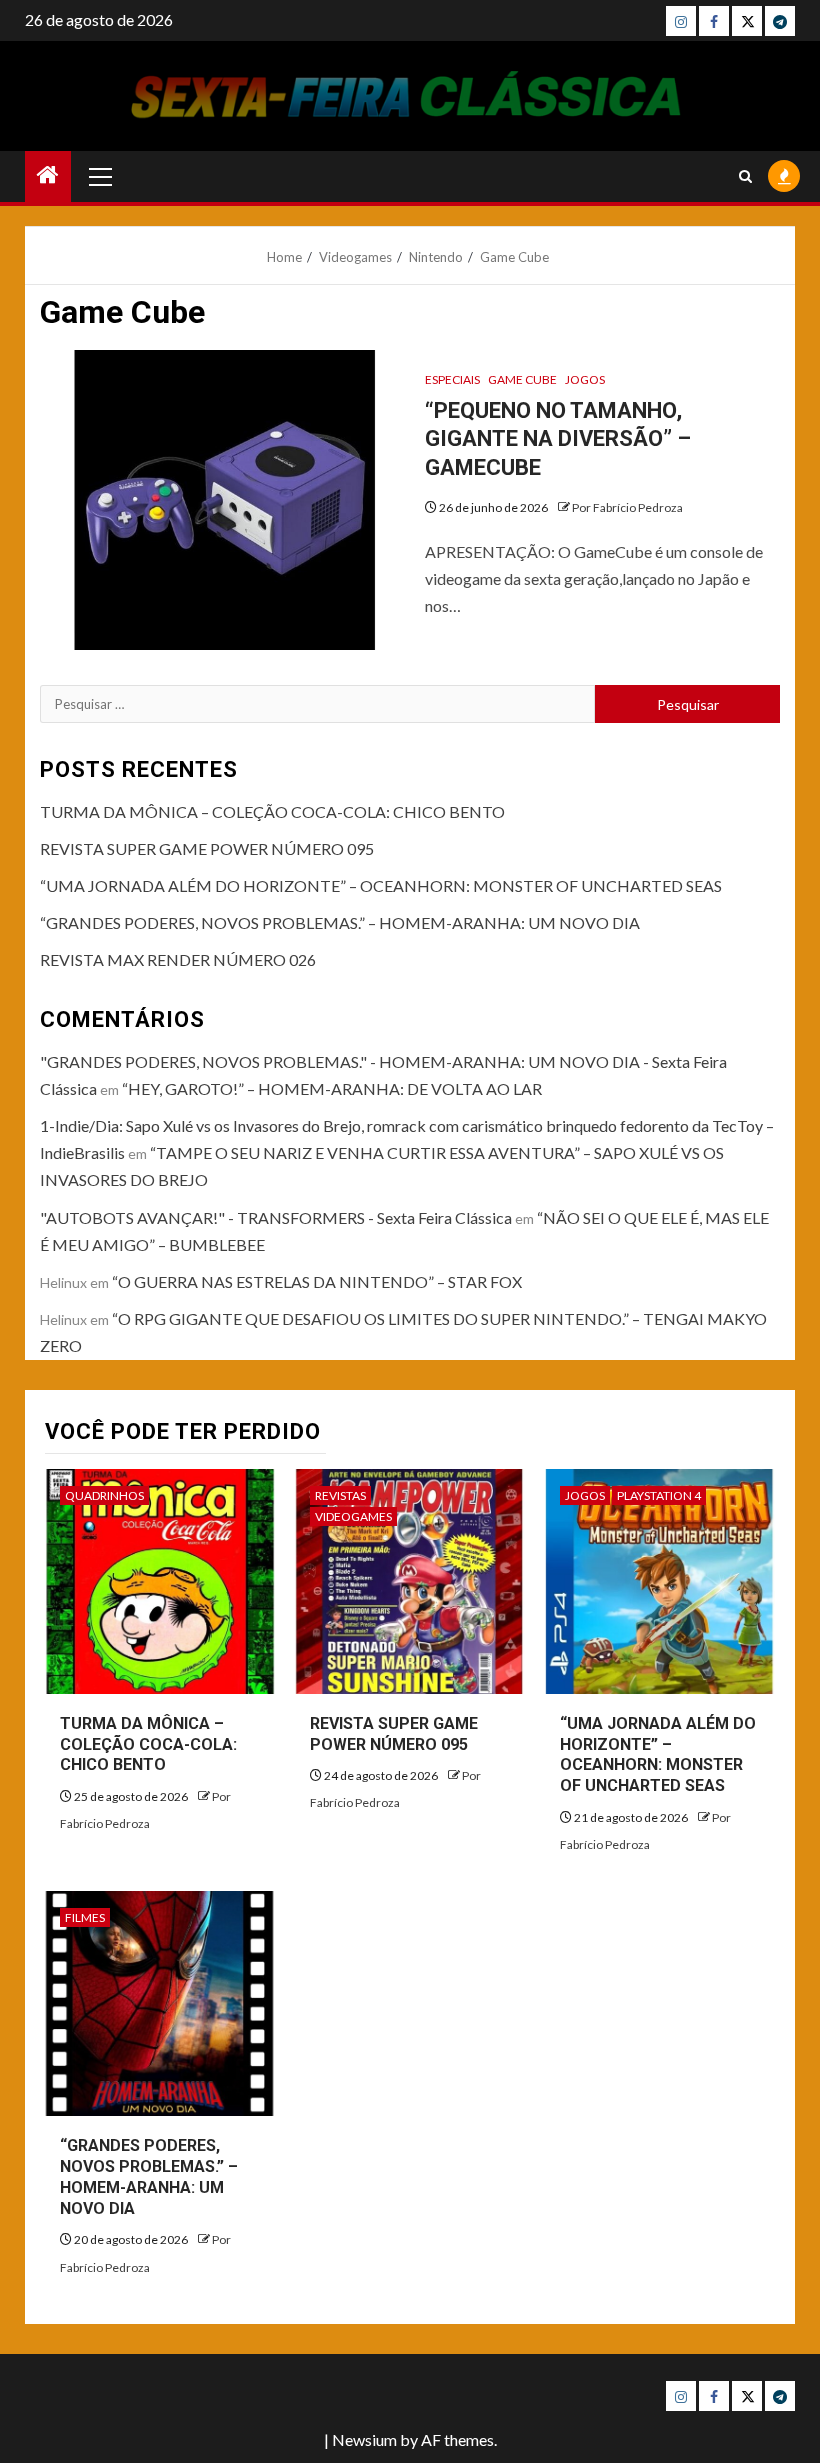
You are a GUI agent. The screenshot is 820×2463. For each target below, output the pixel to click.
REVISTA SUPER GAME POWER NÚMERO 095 (207, 848)
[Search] (745, 176)
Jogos (585, 379)
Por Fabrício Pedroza (627, 507)
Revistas (340, 1495)
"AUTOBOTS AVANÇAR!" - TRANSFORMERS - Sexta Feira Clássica (276, 1217)
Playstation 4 (659, 1495)
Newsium (364, 2439)
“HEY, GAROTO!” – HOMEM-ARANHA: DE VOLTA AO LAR (332, 1088)
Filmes (85, 1917)
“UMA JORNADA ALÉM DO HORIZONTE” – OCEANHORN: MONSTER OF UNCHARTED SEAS (381, 885)
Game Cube (522, 379)
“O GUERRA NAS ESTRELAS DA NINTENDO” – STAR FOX (317, 1281)
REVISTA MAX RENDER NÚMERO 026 (178, 959)
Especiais (452, 379)
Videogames (353, 1516)
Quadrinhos (104, 1495)
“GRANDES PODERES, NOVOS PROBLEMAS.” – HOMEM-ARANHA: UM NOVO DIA (340, 922)
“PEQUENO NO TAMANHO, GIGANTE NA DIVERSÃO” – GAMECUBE (558, 439)
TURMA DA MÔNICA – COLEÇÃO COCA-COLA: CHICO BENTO (272, 811)
